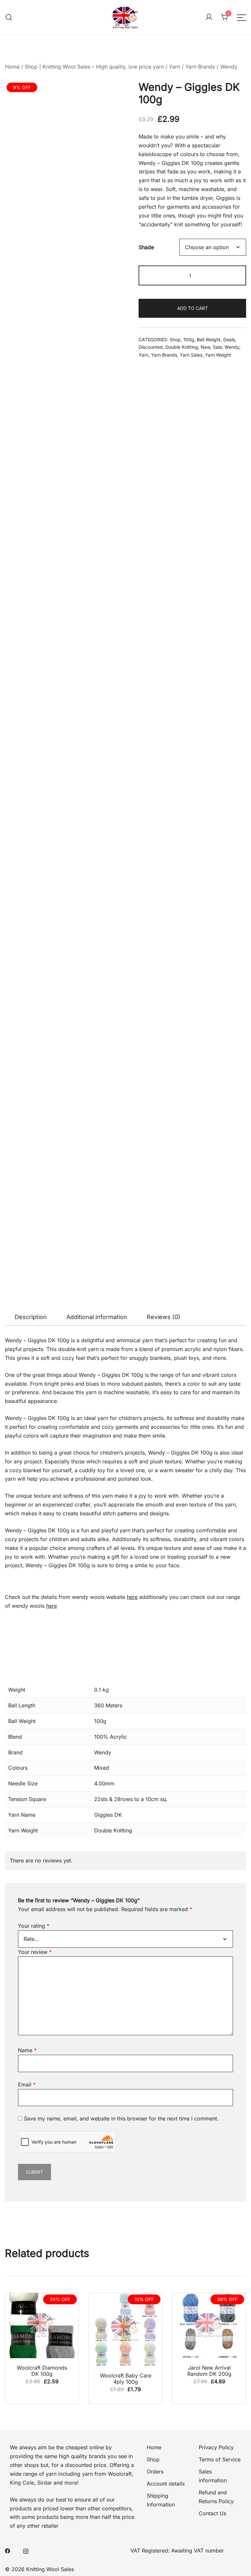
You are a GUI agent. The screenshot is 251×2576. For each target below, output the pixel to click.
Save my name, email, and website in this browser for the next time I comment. (121, 2118)
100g (189, 339)
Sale (217, 347)
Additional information (97, 1317)
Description (31, 1317)
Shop (175, 339)
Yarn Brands (200, 67)
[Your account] (209, 17)
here (132, 1597)
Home (12, 67)
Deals (229, 339)
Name (27, 2050)
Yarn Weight (218, 355)
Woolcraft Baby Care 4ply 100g (126, 2379)
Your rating (34, 1926)
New (205, 347)
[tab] (31, 1317)
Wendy (229, 67)
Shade (146, 247)
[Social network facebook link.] (8, 2551)
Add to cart (192, 308)
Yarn (175, 67)
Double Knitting (182, 347)
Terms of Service (220, 2459)
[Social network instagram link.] (26, 2551)
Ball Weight (209, 339)
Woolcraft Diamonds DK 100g (42, 2371)
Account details (166, 2484)
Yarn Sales (191, 355)
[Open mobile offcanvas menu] (242, 17)
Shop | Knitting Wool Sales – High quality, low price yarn (94, 67)
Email (27, 2085)
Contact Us (212, 2513)
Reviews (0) (164, 1317)
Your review (35, 1952)
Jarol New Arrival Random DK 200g (209, 2371)
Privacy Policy (216, 2447)
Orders (155, 2471)
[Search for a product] (9, 17)
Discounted (151, 347)
